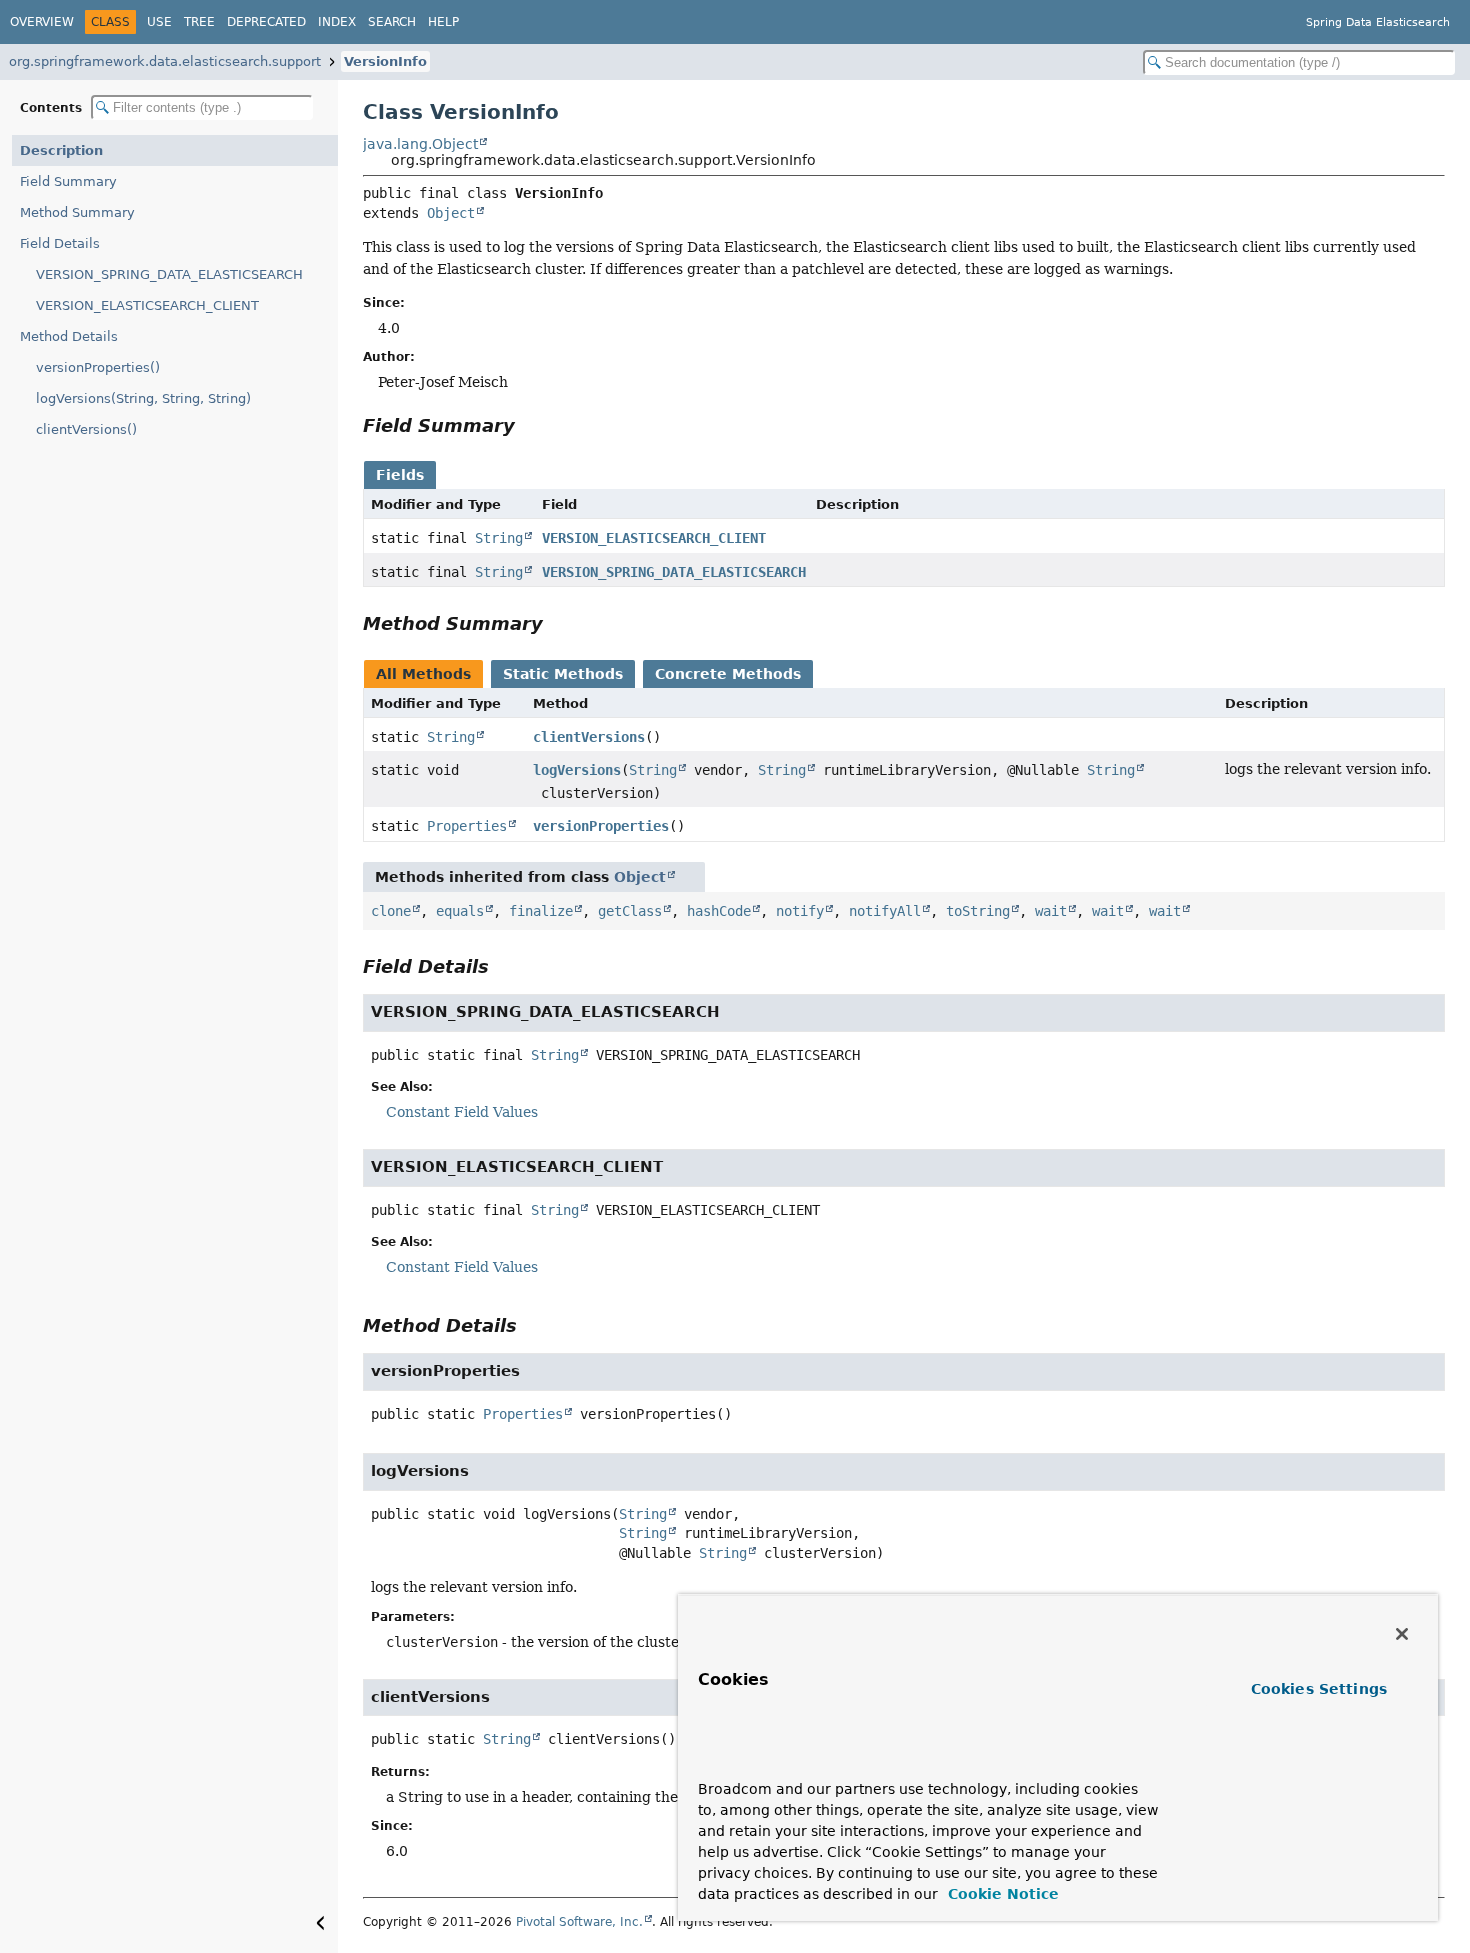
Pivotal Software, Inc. (579, 1922)
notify (800, 911)
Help (443, 22)
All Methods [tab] (423, 674)
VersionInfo (385, 61)
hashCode (719, 911)
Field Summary (68, 181)
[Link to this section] (529, 425)
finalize (541, 911)
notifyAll (885, 911)
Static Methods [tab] (563, 674)
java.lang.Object (420, 144)
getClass (630, 911)
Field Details (60, 243)
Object (451, 213)
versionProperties (601, 826)
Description (61, 150)
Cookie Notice (1001, 1894)
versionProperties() (98, 367)
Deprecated (266, 22)
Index (337, 22)
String (499, 538)
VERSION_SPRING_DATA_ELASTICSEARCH (169, 274)
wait (1051, 911)
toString (978, 911)
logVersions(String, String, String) (143, 398)
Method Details (69, 336)
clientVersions (589, 737)
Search (392, 22)
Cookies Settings (1319, 1689)
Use (159, 22)
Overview (42, 22)
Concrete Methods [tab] (728, 674)
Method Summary (77, 212)
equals (460, 911)
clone (391, 911)
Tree (199, 22)
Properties (467, 826)
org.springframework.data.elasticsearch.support (165, 61)
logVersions (577, 770)
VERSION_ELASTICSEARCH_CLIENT (147, 305)
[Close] (1402, 1634)
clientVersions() (86, 429)
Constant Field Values (462, 1112)
